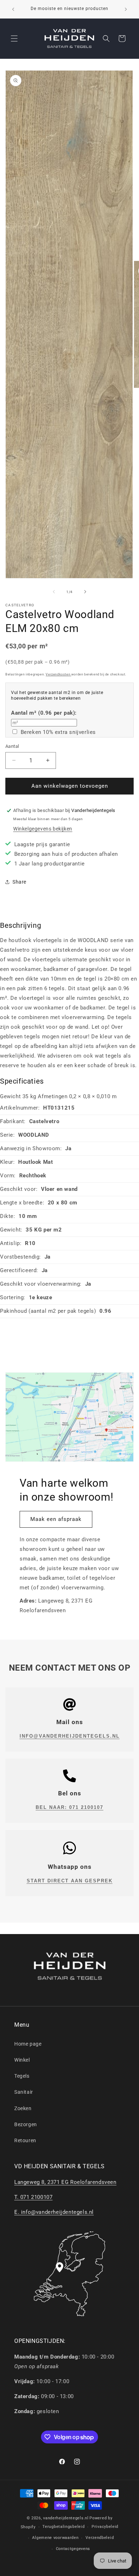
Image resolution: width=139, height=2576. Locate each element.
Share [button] (19, 882)
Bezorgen (26, 2124)
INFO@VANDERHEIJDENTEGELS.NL (70, 1736)
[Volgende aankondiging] (126, 9)
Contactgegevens (73, 2549)
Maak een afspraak (56, 1519)
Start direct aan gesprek (70, 1881)
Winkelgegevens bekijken (43, 829)
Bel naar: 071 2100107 (69, 1807)
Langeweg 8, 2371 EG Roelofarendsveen (65, 2182)
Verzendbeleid (100, 2538)
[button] (14, 38)
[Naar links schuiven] (54, 592)
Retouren (25, 2140)
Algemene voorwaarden (55, 2538)
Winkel (22, 2060)
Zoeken (23, 2108)
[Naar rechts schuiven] (85, 592)
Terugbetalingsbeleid (63, 2527)
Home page (28, 2044)
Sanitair (24, 2092)
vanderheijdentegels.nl (66, 2518)
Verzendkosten (58, 674)
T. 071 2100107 (33, 2197)
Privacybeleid (105, 2527)
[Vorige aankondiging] (13, 9)
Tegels (22, 2076)
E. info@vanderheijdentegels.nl (54, 2212)
